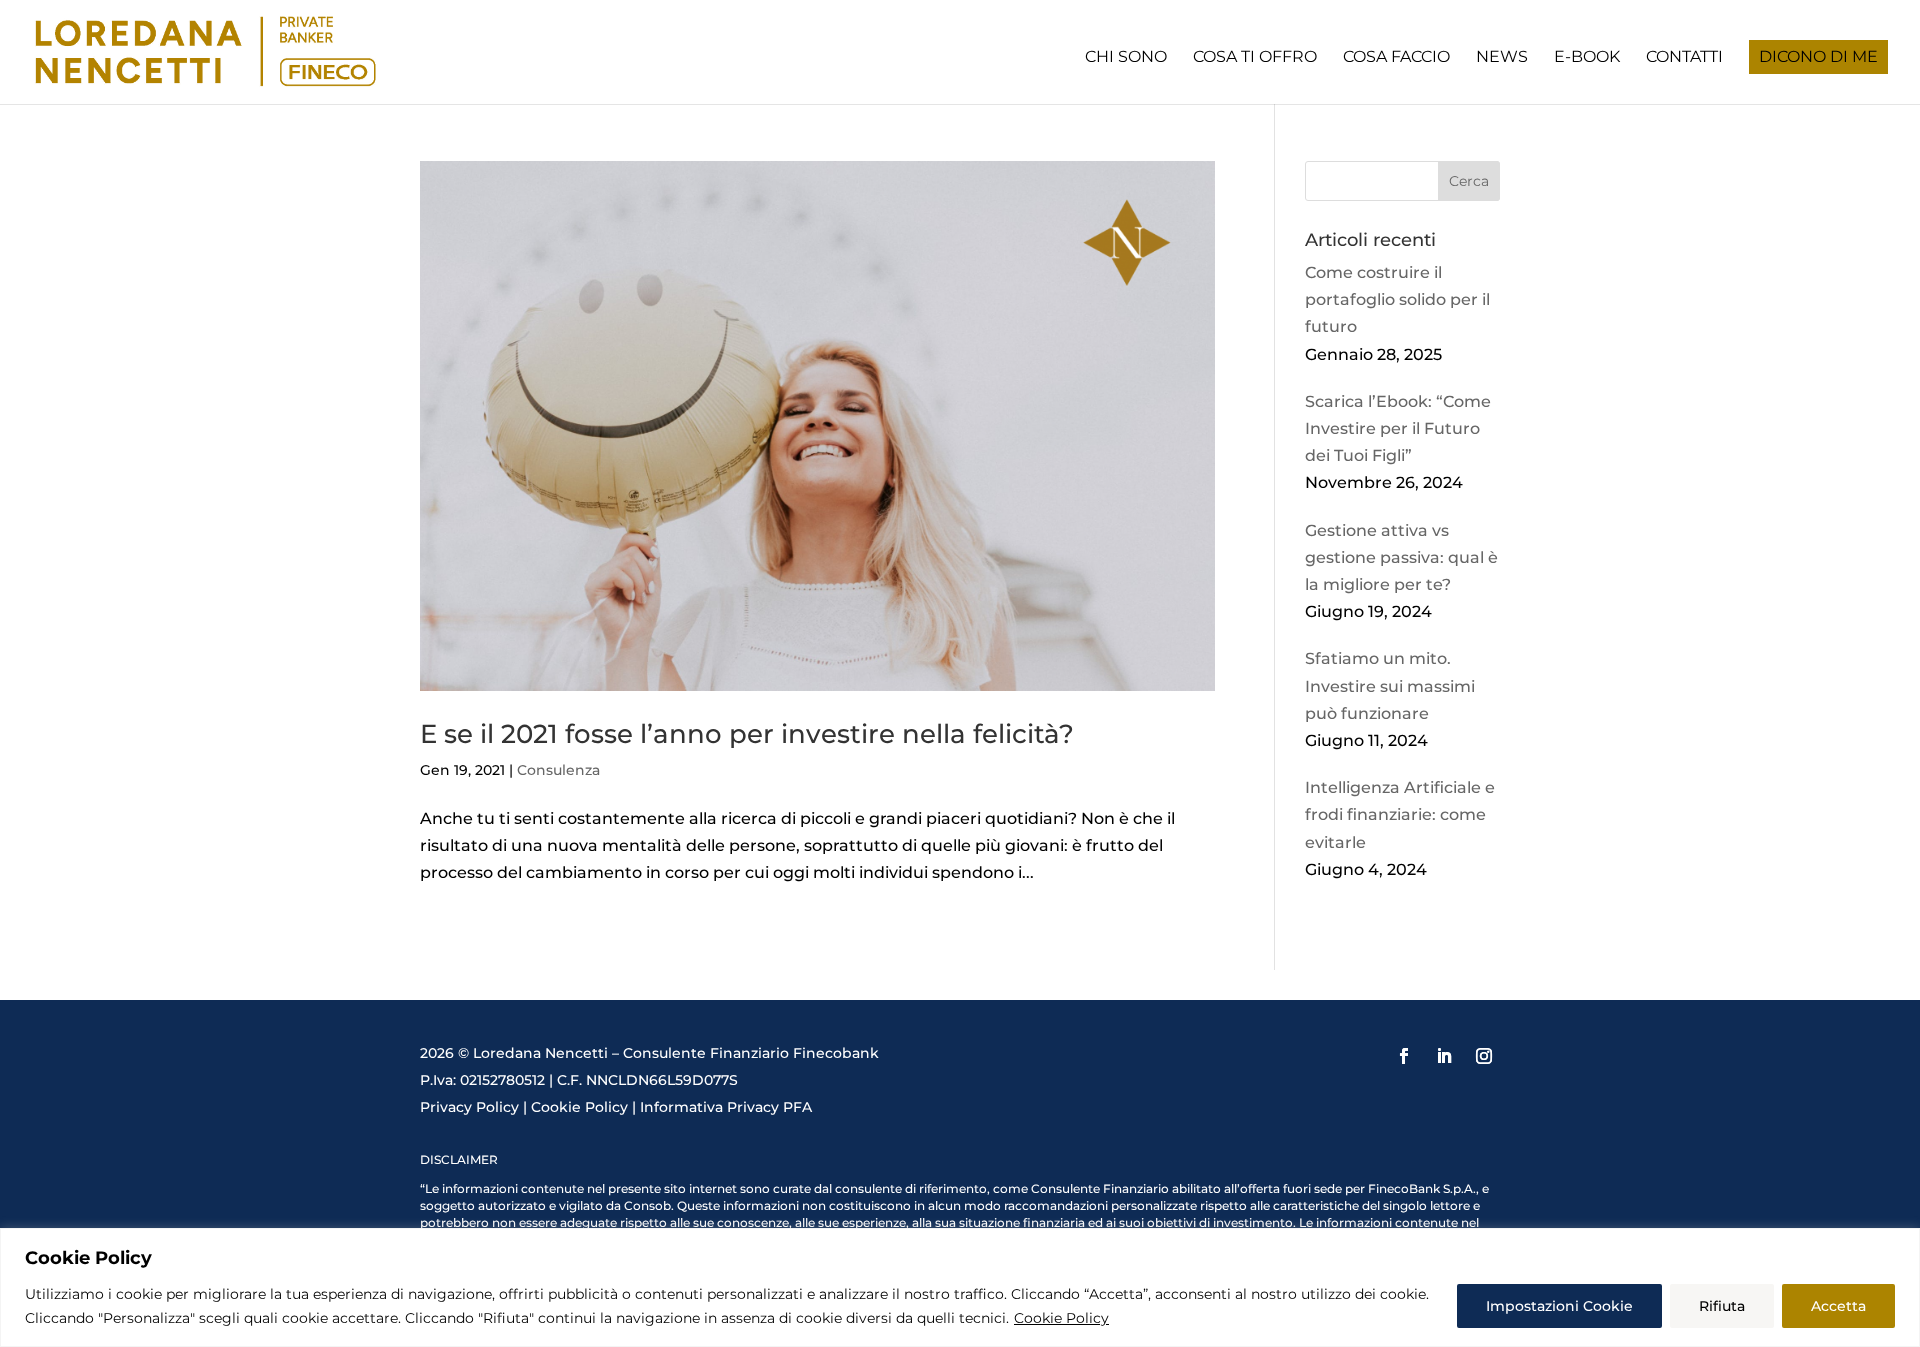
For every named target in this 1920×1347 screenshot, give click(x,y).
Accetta (1838, 1306)
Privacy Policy (469, 1107)
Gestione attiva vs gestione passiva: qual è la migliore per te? (1401, 557)
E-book (1587, 58)
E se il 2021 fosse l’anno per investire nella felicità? (747, 734)
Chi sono (1126, 58)
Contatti (1684, 58)
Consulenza (558, 770)
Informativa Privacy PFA (726, 1107)
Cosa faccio (1396, 58)
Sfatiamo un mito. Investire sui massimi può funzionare (1390, 685)
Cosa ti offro (1255, 58)
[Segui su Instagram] (1484, 1056)
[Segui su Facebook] (1404, 1056)
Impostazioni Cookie (1559, 1306)
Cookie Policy (1061, 1318)
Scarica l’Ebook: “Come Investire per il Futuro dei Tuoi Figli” (1398, 428)
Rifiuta (1722, 1306)
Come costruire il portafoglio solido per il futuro (1397, 299)
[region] (960, 1287)
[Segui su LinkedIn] (1444, 1056)
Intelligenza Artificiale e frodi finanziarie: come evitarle (1400, 814)
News (1502, 58)
